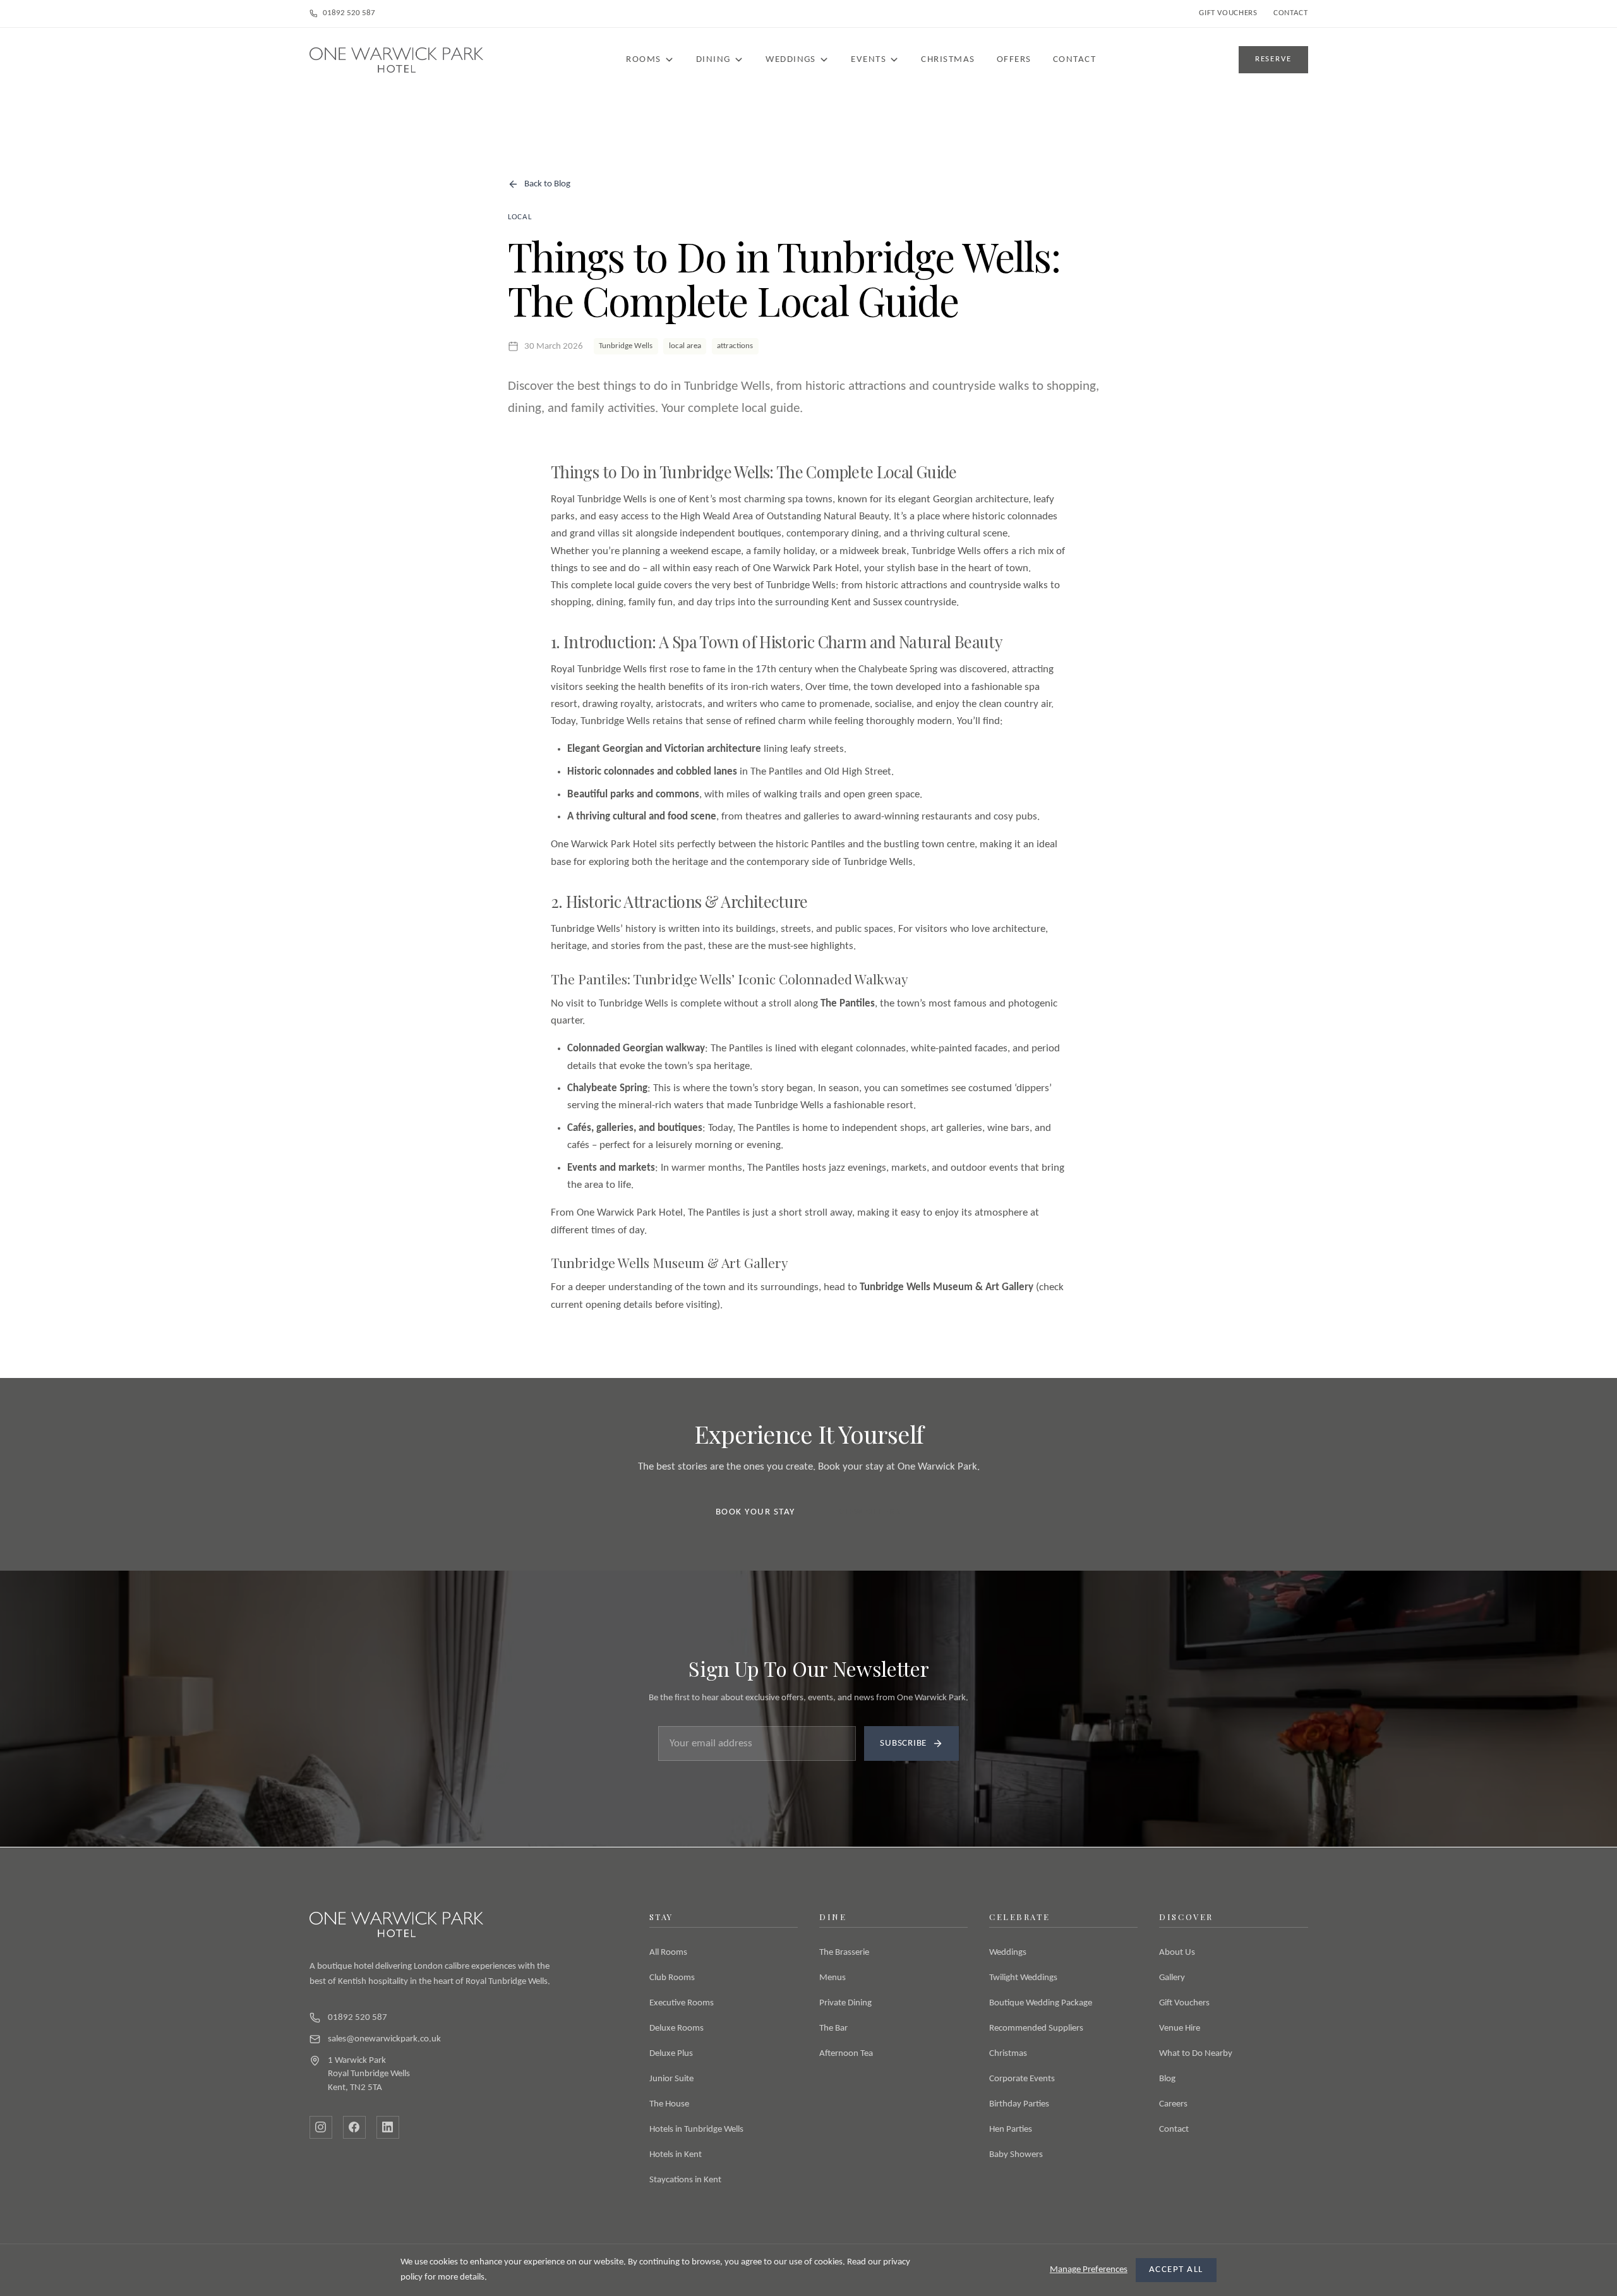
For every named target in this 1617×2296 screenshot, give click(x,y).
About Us (1177, 1953)
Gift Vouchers (1228, 13)
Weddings (791, 60)
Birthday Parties (1019, 2104)
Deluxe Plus (671, 2054)
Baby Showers (1016, 2155)
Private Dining (845, 2003)
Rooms (643, 60)
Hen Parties (1011, 2130)
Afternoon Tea (846, 2054)
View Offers (870, 1512)
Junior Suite (671, 2079)
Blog (1167, 2079)
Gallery (1172, 1978)
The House (669, 2104)
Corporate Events (1022, 2079)
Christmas (948, 60)
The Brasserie (844, 1953)
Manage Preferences (1089, 2270)
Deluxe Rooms (676, 2028)
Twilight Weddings (1023, 1978)
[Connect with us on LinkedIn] (388, 2127)
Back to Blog (547, 184)
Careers (1173, 2104)
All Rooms (668, 1953)
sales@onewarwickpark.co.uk (384, 2039)
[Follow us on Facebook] (354, 2127)
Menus (833, 1978)
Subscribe (903, 1743)
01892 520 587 (349, 13)
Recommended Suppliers (1036, 2028)
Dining (713, 60)
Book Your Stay (755, 1512)
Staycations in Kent (685, 2180)
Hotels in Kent (676, 2155)
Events (869, 60)
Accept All (1176, 2270)
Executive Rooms (682, 2003)
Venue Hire (1180, 2028)
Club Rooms (672, 1978)
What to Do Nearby (1196, 2054)
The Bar (833, 2028)
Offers (1014, 60)
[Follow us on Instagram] (321, 2127)
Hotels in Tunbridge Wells (696, 2130)
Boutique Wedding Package (1041, 2003)
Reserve (1273, 59)
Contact (1290, 13)
